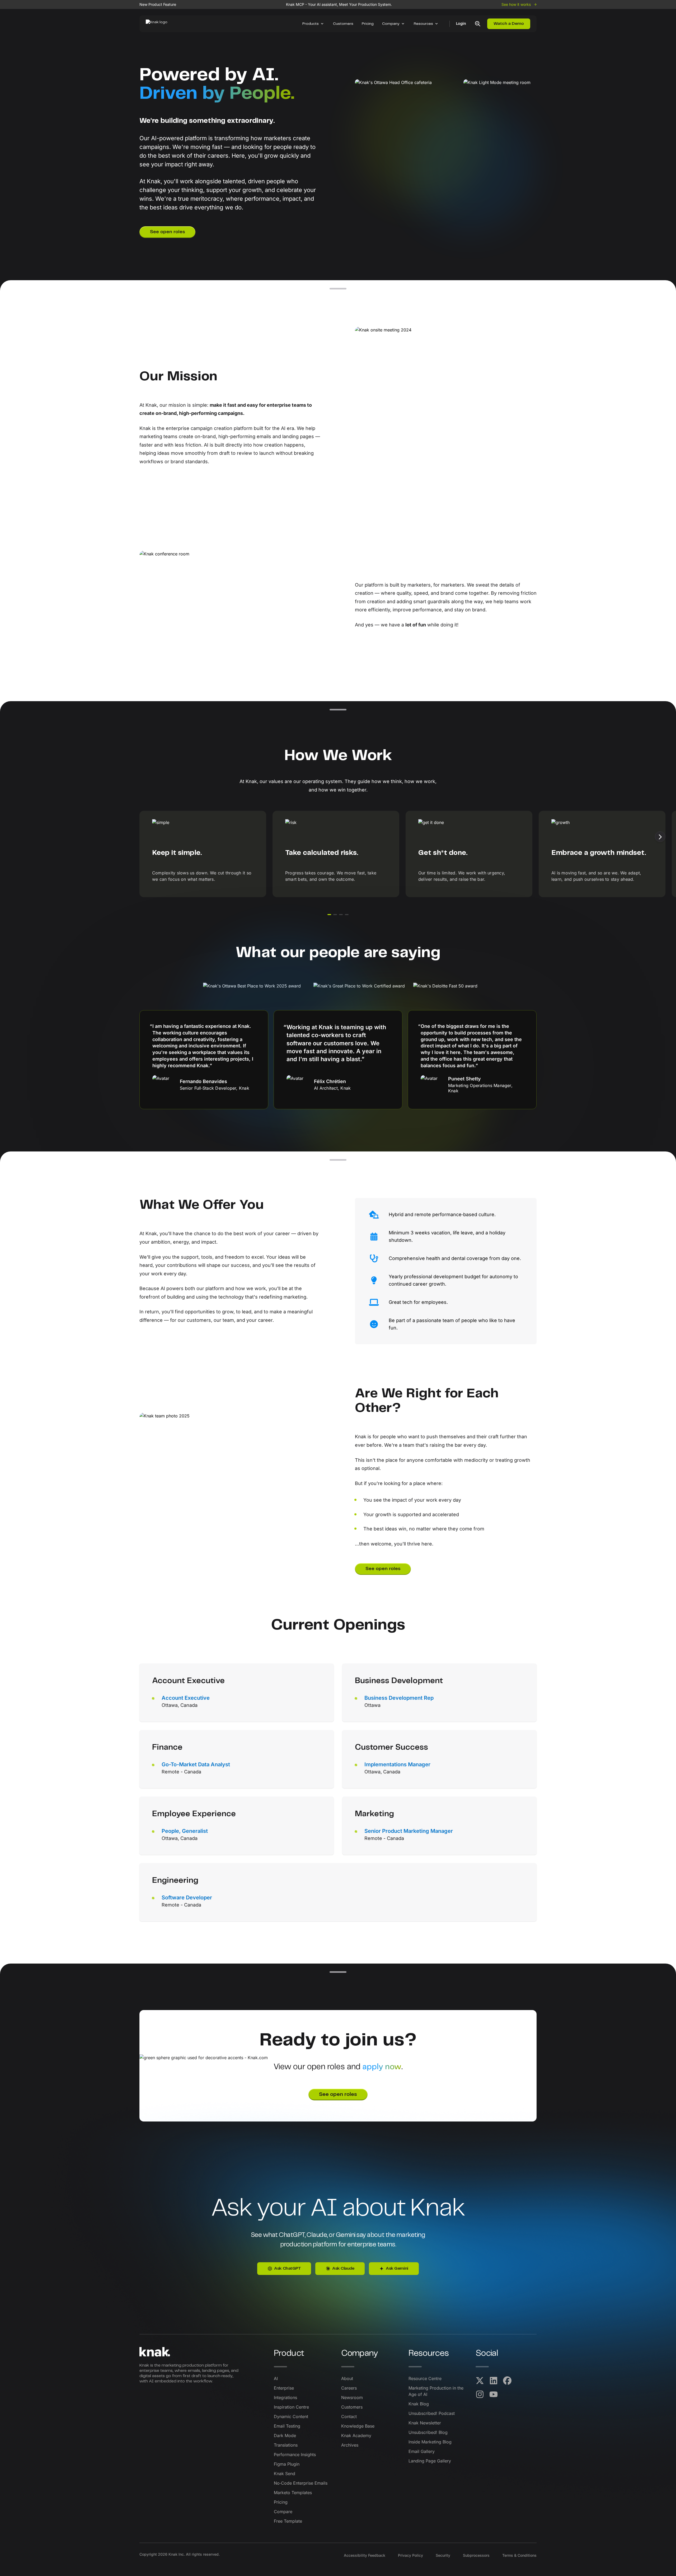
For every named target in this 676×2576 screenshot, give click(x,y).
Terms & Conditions (519, 2555)
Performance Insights (295, 2455)
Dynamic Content (291, 2416)
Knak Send (285, 2474)
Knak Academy (356, 2436)
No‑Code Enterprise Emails (301, 2483)
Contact (349, 2416)
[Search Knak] (478, 24)
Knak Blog (419, 2404)
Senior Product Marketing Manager (409, 1831)
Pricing (368, 24)
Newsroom (352, 2397)
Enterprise (284, 2388)
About (347, 2378)
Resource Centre (425, 2378)
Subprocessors (476, 2555)
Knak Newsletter (425, 2423)
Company (391, 24)
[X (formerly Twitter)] (480, 2381)
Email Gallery (422, 2451)
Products (311, 24)
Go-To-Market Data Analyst (196, 1764)
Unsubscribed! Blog (428, 2432)
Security (443, 2555)
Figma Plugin (287, 2464)
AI (276, 2378)
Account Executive (186, 1698)
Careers (349, 2388)
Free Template (288, 2521)
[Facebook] (507, 2381)
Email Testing (287, 2426)
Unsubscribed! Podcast (432, 2413)
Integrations (285, 2397)
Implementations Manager (397, 1764)
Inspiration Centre (291, 2407)
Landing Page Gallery (430, 2461)
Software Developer (187, 1898)
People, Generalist (185, 1831)
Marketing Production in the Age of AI (436, 2391)
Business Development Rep (399, 1698)
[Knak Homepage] (159, 24)
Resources (423, 24)
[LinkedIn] (494, 2381)
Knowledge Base (358, 2426)
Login (461, 24)
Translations (286, 2445)
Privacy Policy (410, 2555)
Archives (350, 2445)
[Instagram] (480, 2394)
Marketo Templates (293, 2493)
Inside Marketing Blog (430, 2442)
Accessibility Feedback (365, 2555)
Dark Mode (285, 2436)
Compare (283, 2512)
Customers (343, 24)
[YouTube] (494, 2394)
